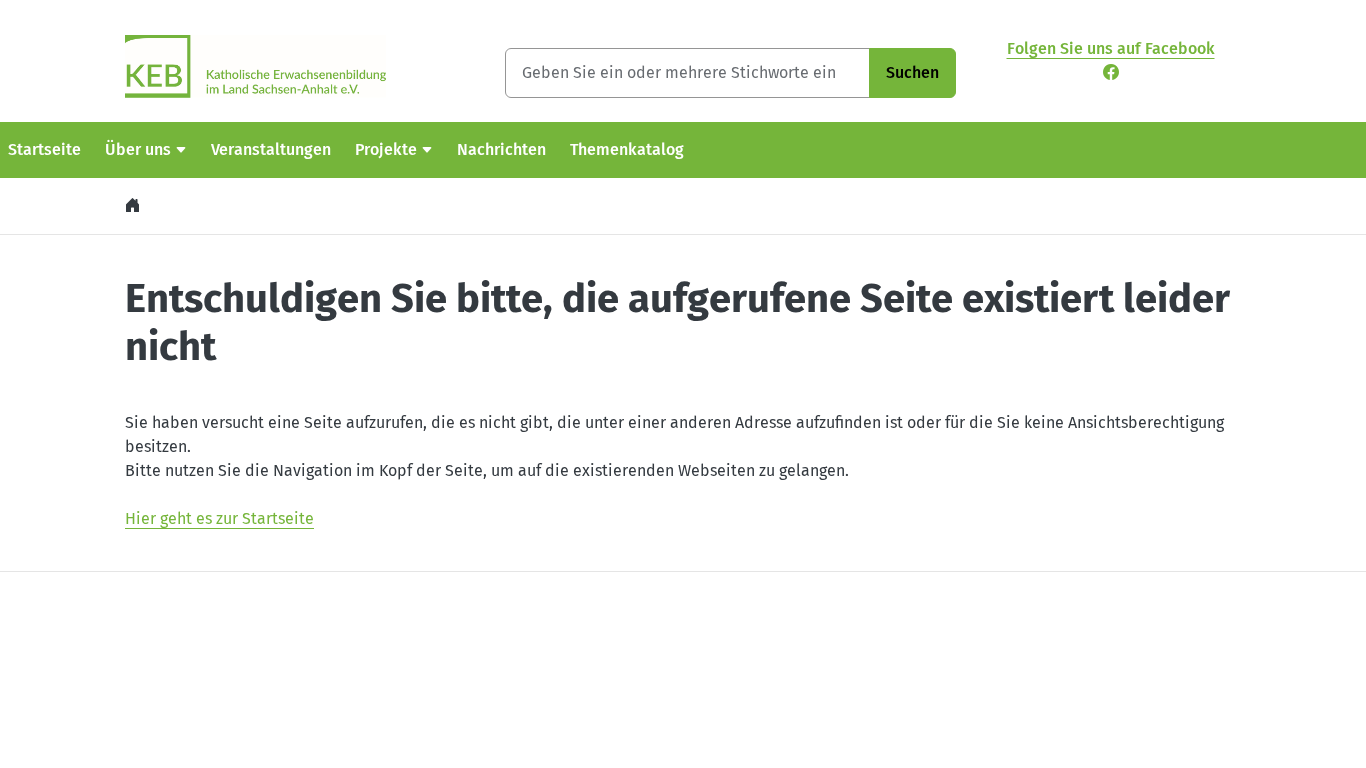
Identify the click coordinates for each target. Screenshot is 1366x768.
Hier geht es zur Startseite (219, 518)
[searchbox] (687, 73)
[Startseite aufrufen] (255, 65)
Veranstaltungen (271, 149)
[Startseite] (135, 205)
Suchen (912, 72)
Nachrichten (501, 149)
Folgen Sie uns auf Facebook (1111, 48)
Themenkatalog (627, 149)
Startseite (44, 149)
